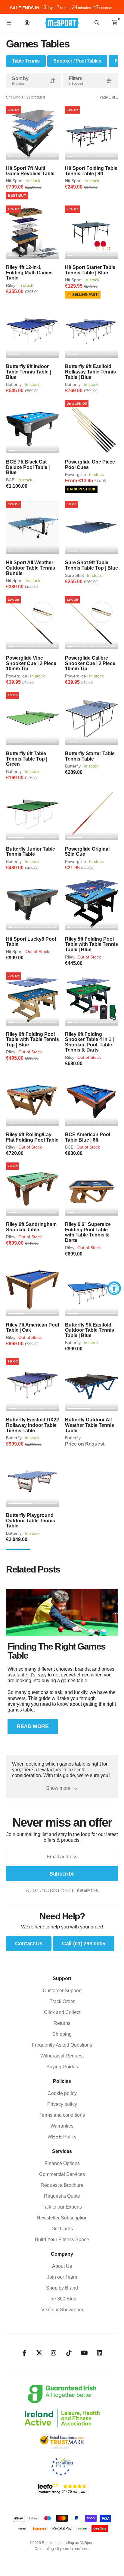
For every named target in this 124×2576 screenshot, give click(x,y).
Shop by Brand (62, 2288)
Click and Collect (62, 2012)
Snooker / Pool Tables (77, 61)
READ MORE (33, 1726)
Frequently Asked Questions (62, 2045)
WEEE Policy (62, 2137)
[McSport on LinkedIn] (100, 2353)
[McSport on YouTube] (84, 2353)
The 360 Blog (62, 2299)
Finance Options (62, 2163)
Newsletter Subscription (62, 2218)
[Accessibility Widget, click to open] (114, 1288)
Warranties (62, 2126)
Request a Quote (62, 2196)
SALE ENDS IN (25, 8)
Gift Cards (62, 2229)
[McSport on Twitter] (39, 2353)
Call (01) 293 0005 (84, 1944)
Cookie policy (62, 2093)
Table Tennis (26, 61)
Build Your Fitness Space (62, 2240)
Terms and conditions (62, 2115)
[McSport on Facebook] (25, 2353)
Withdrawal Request (62, 2056)
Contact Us (29, 1944)
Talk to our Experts (62, 2207)
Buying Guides (62, 2067)
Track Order (62, 2001)
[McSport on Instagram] (54, 2353)
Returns (62, 2023)
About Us (62, 2266)
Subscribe (62, 1874)
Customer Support (62, 1991)
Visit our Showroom (62, 2310)
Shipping (62, 2034)
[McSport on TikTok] (69, 2353)
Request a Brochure (62, 2185)
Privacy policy (62, 2104)
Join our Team (62, 2277)
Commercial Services (62, 2174)
